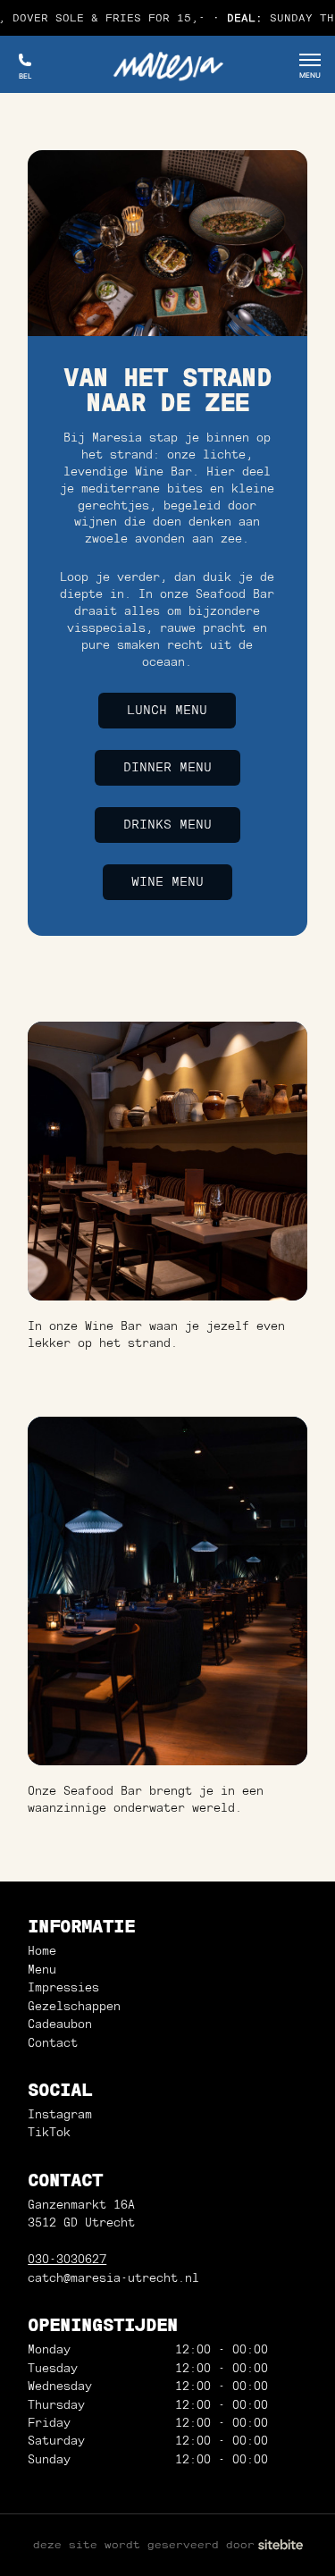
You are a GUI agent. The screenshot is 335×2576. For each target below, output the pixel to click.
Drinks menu (167, 824)
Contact (53, 2043)
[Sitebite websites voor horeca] (281, 2545)
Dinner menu (167, 767)
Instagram (60, 2114)
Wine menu (167, 881)
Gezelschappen (74, 2006)
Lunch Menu (167, 710)
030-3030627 (67, 2259)
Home (42, 1951)
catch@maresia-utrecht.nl (113, 2278)
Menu (42, 1970)
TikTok (49, 2132)
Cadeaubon (60, 2024)
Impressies (63, 1987)
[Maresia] (167, 64)
